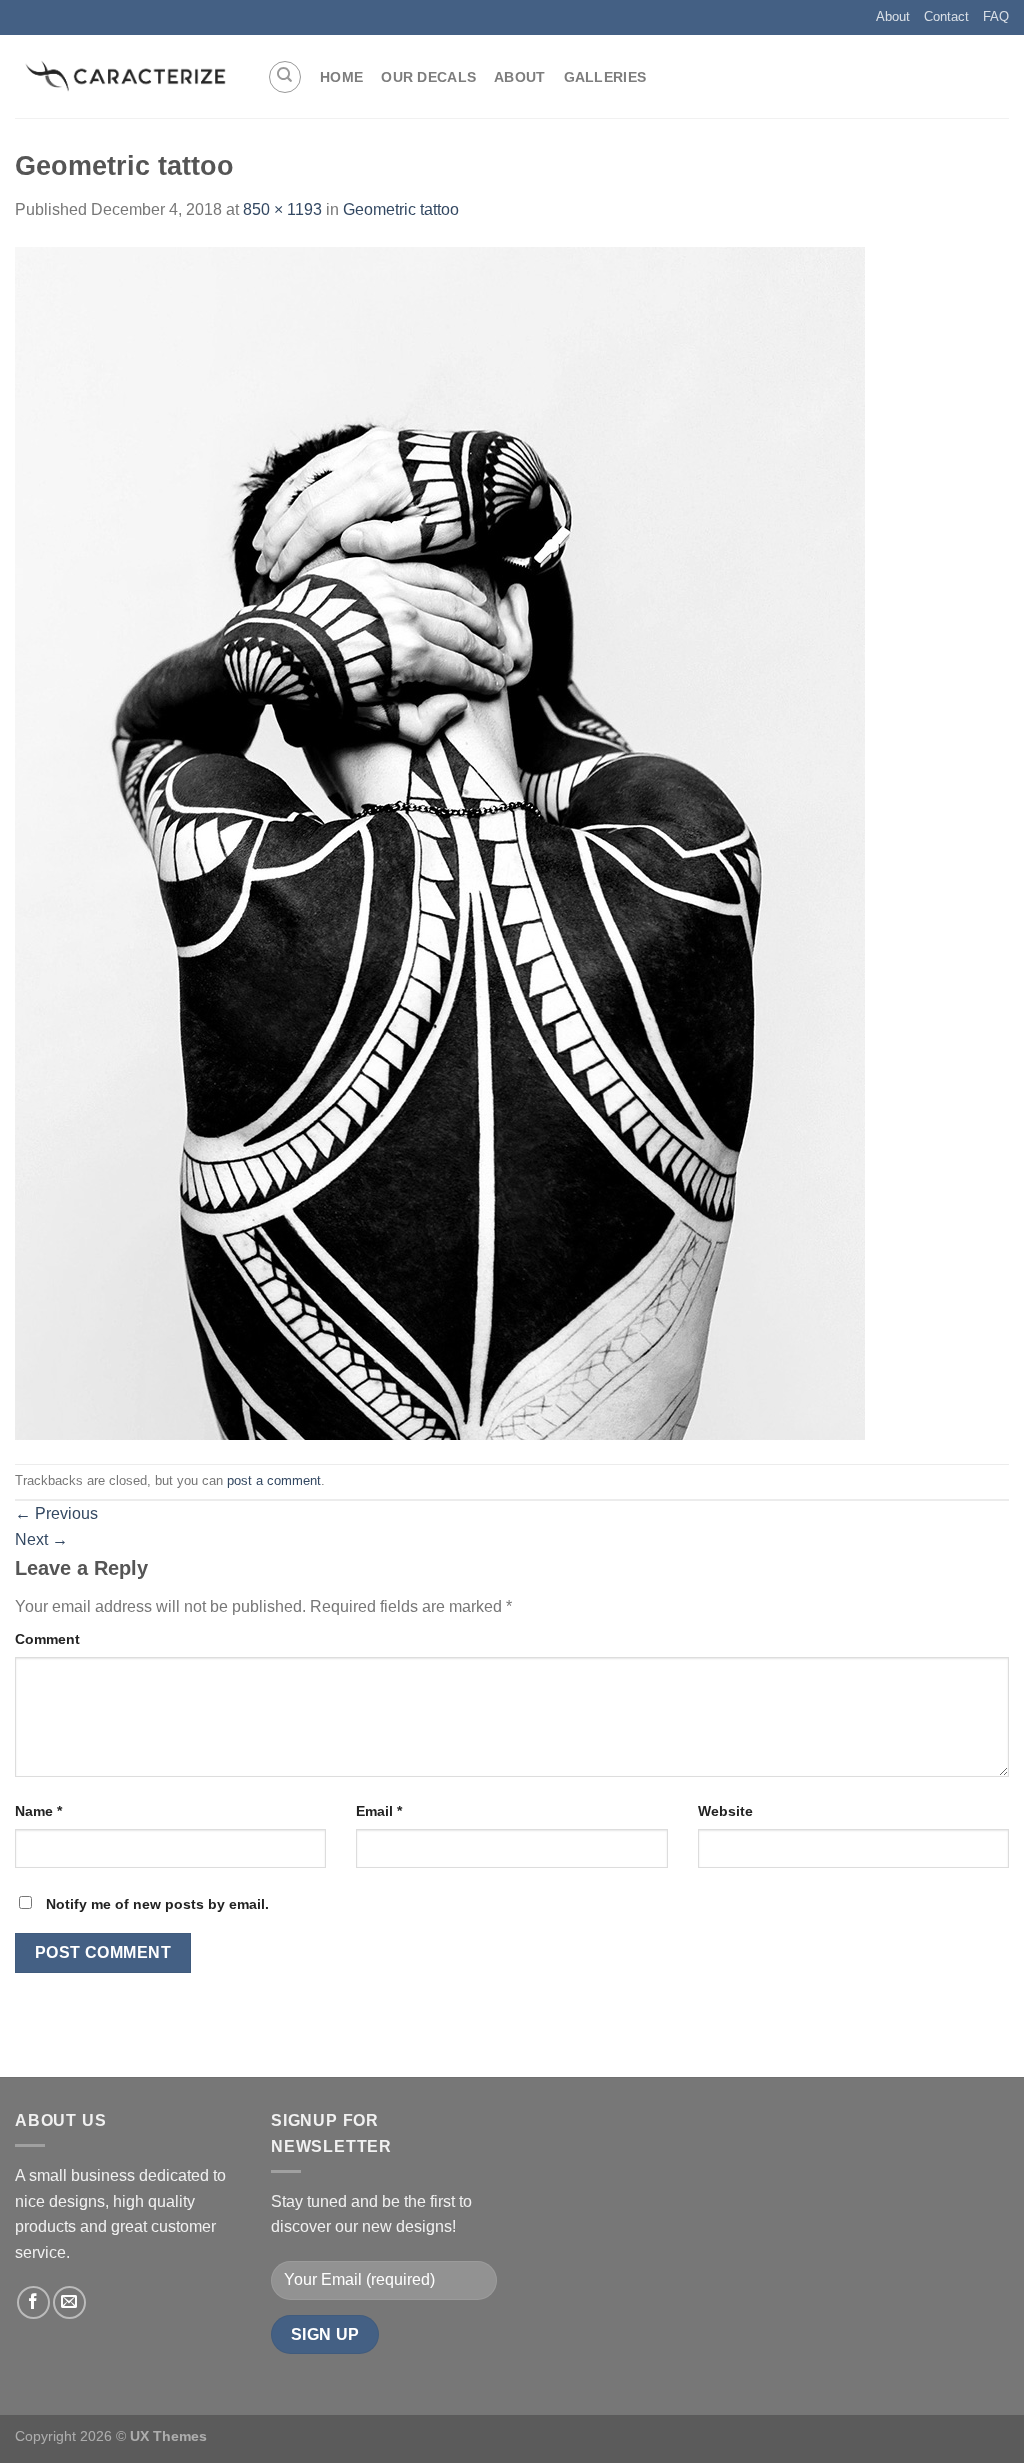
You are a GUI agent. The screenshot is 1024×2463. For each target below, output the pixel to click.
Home (341, 77)
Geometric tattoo (401, 209)
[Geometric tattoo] (440, 841)
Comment (47, 1639)
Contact (946, 16)
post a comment (274, 1480)
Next (41, 1539)
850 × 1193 (282, 209)
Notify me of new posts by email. (157, 1904)
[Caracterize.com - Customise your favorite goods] (126, 76)
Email (379, 1811)
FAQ (996, 16)
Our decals (428, 77)
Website (725, 1811)
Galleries (605, 77)
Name (38, 1811)
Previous (56, 1513)
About (893, 16)
